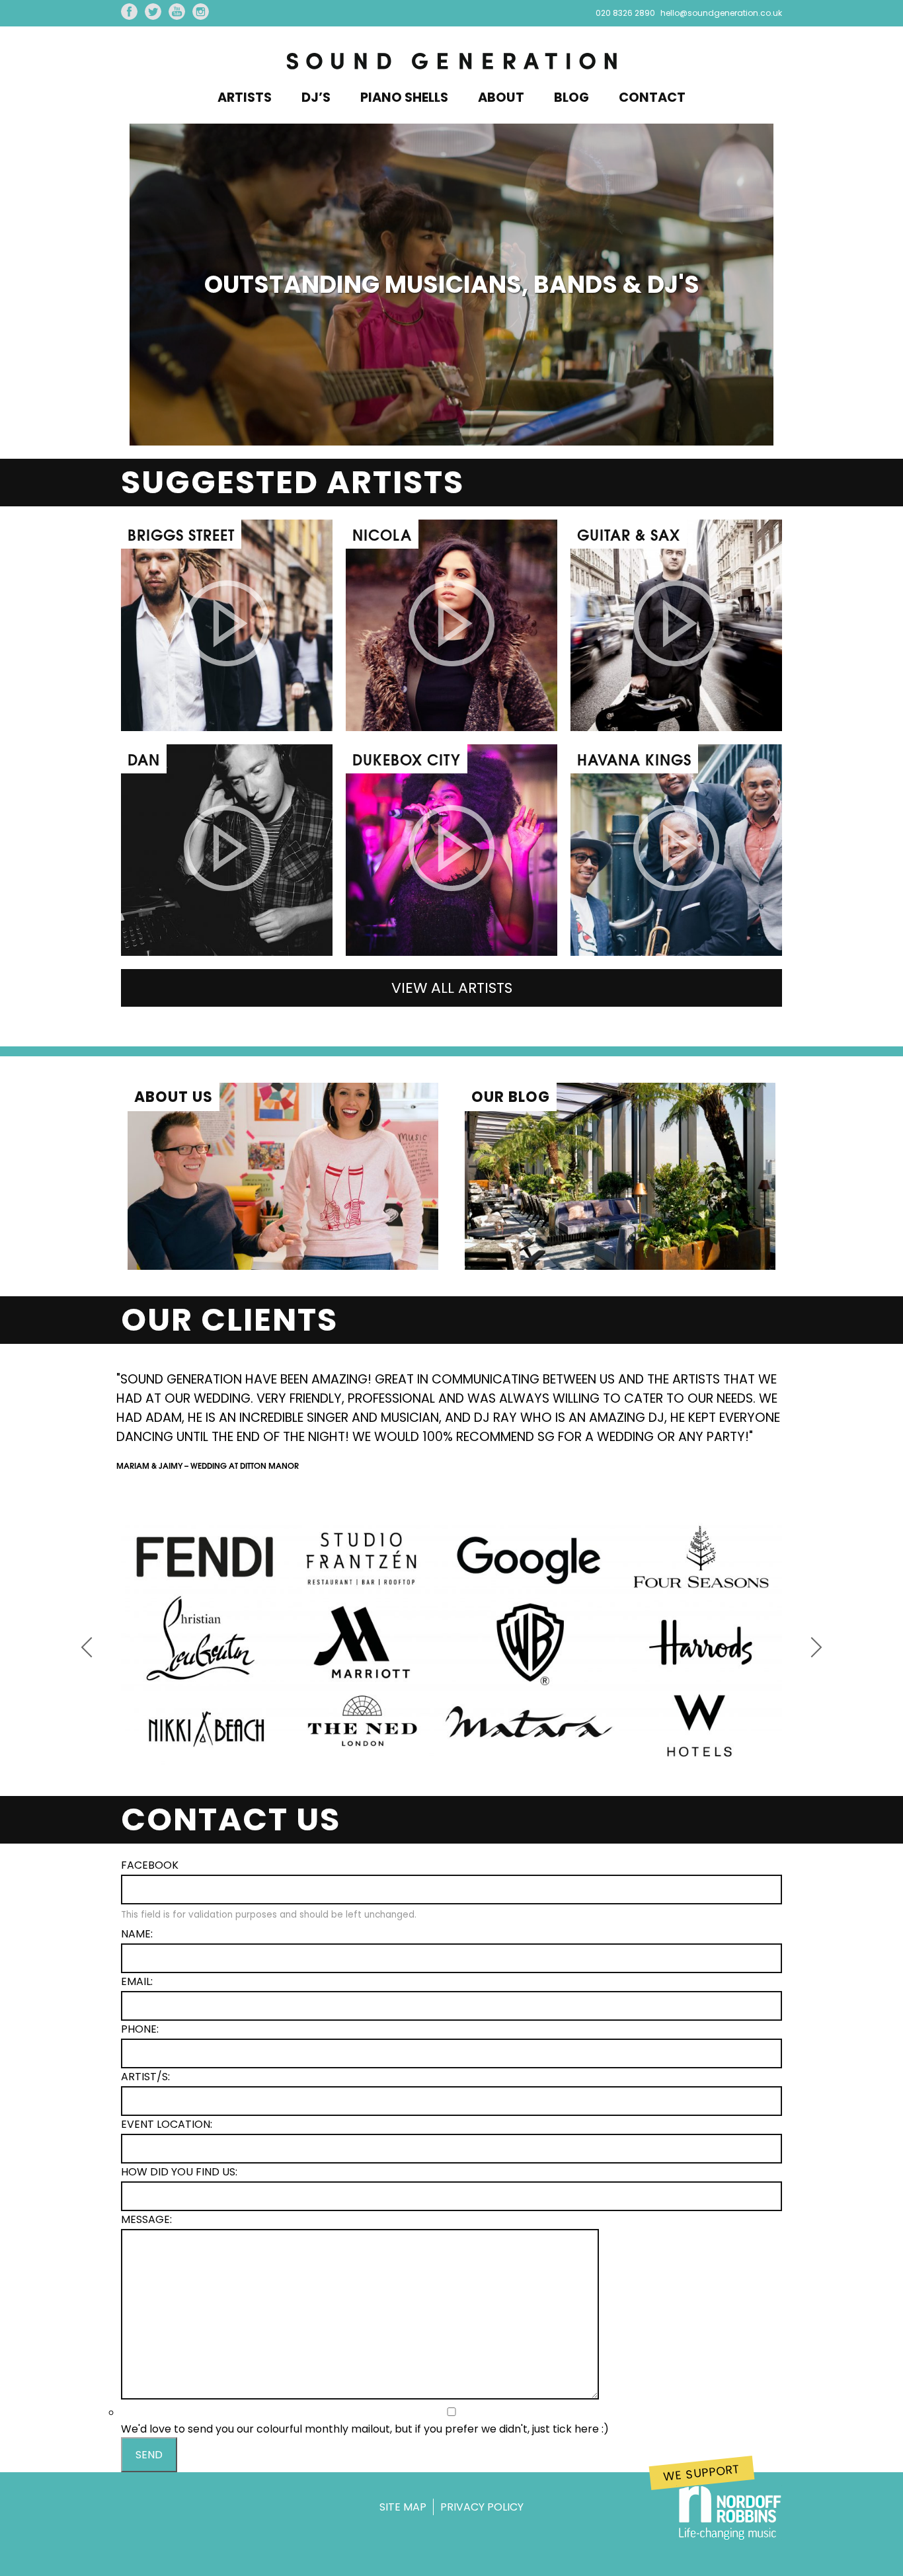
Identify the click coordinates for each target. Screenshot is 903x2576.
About (501, 98)
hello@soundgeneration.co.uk (721, 13)
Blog (571, 98)
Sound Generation (451, 62)
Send (149, 2455)
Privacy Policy (482, 2507)
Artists (245, 98)
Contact (652, 98)
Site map (403, 2507)
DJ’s (316, 98)
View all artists (452, 988)
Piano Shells (404, 98)
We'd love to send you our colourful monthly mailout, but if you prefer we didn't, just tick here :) (365, 2429)
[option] (451, 1415)
